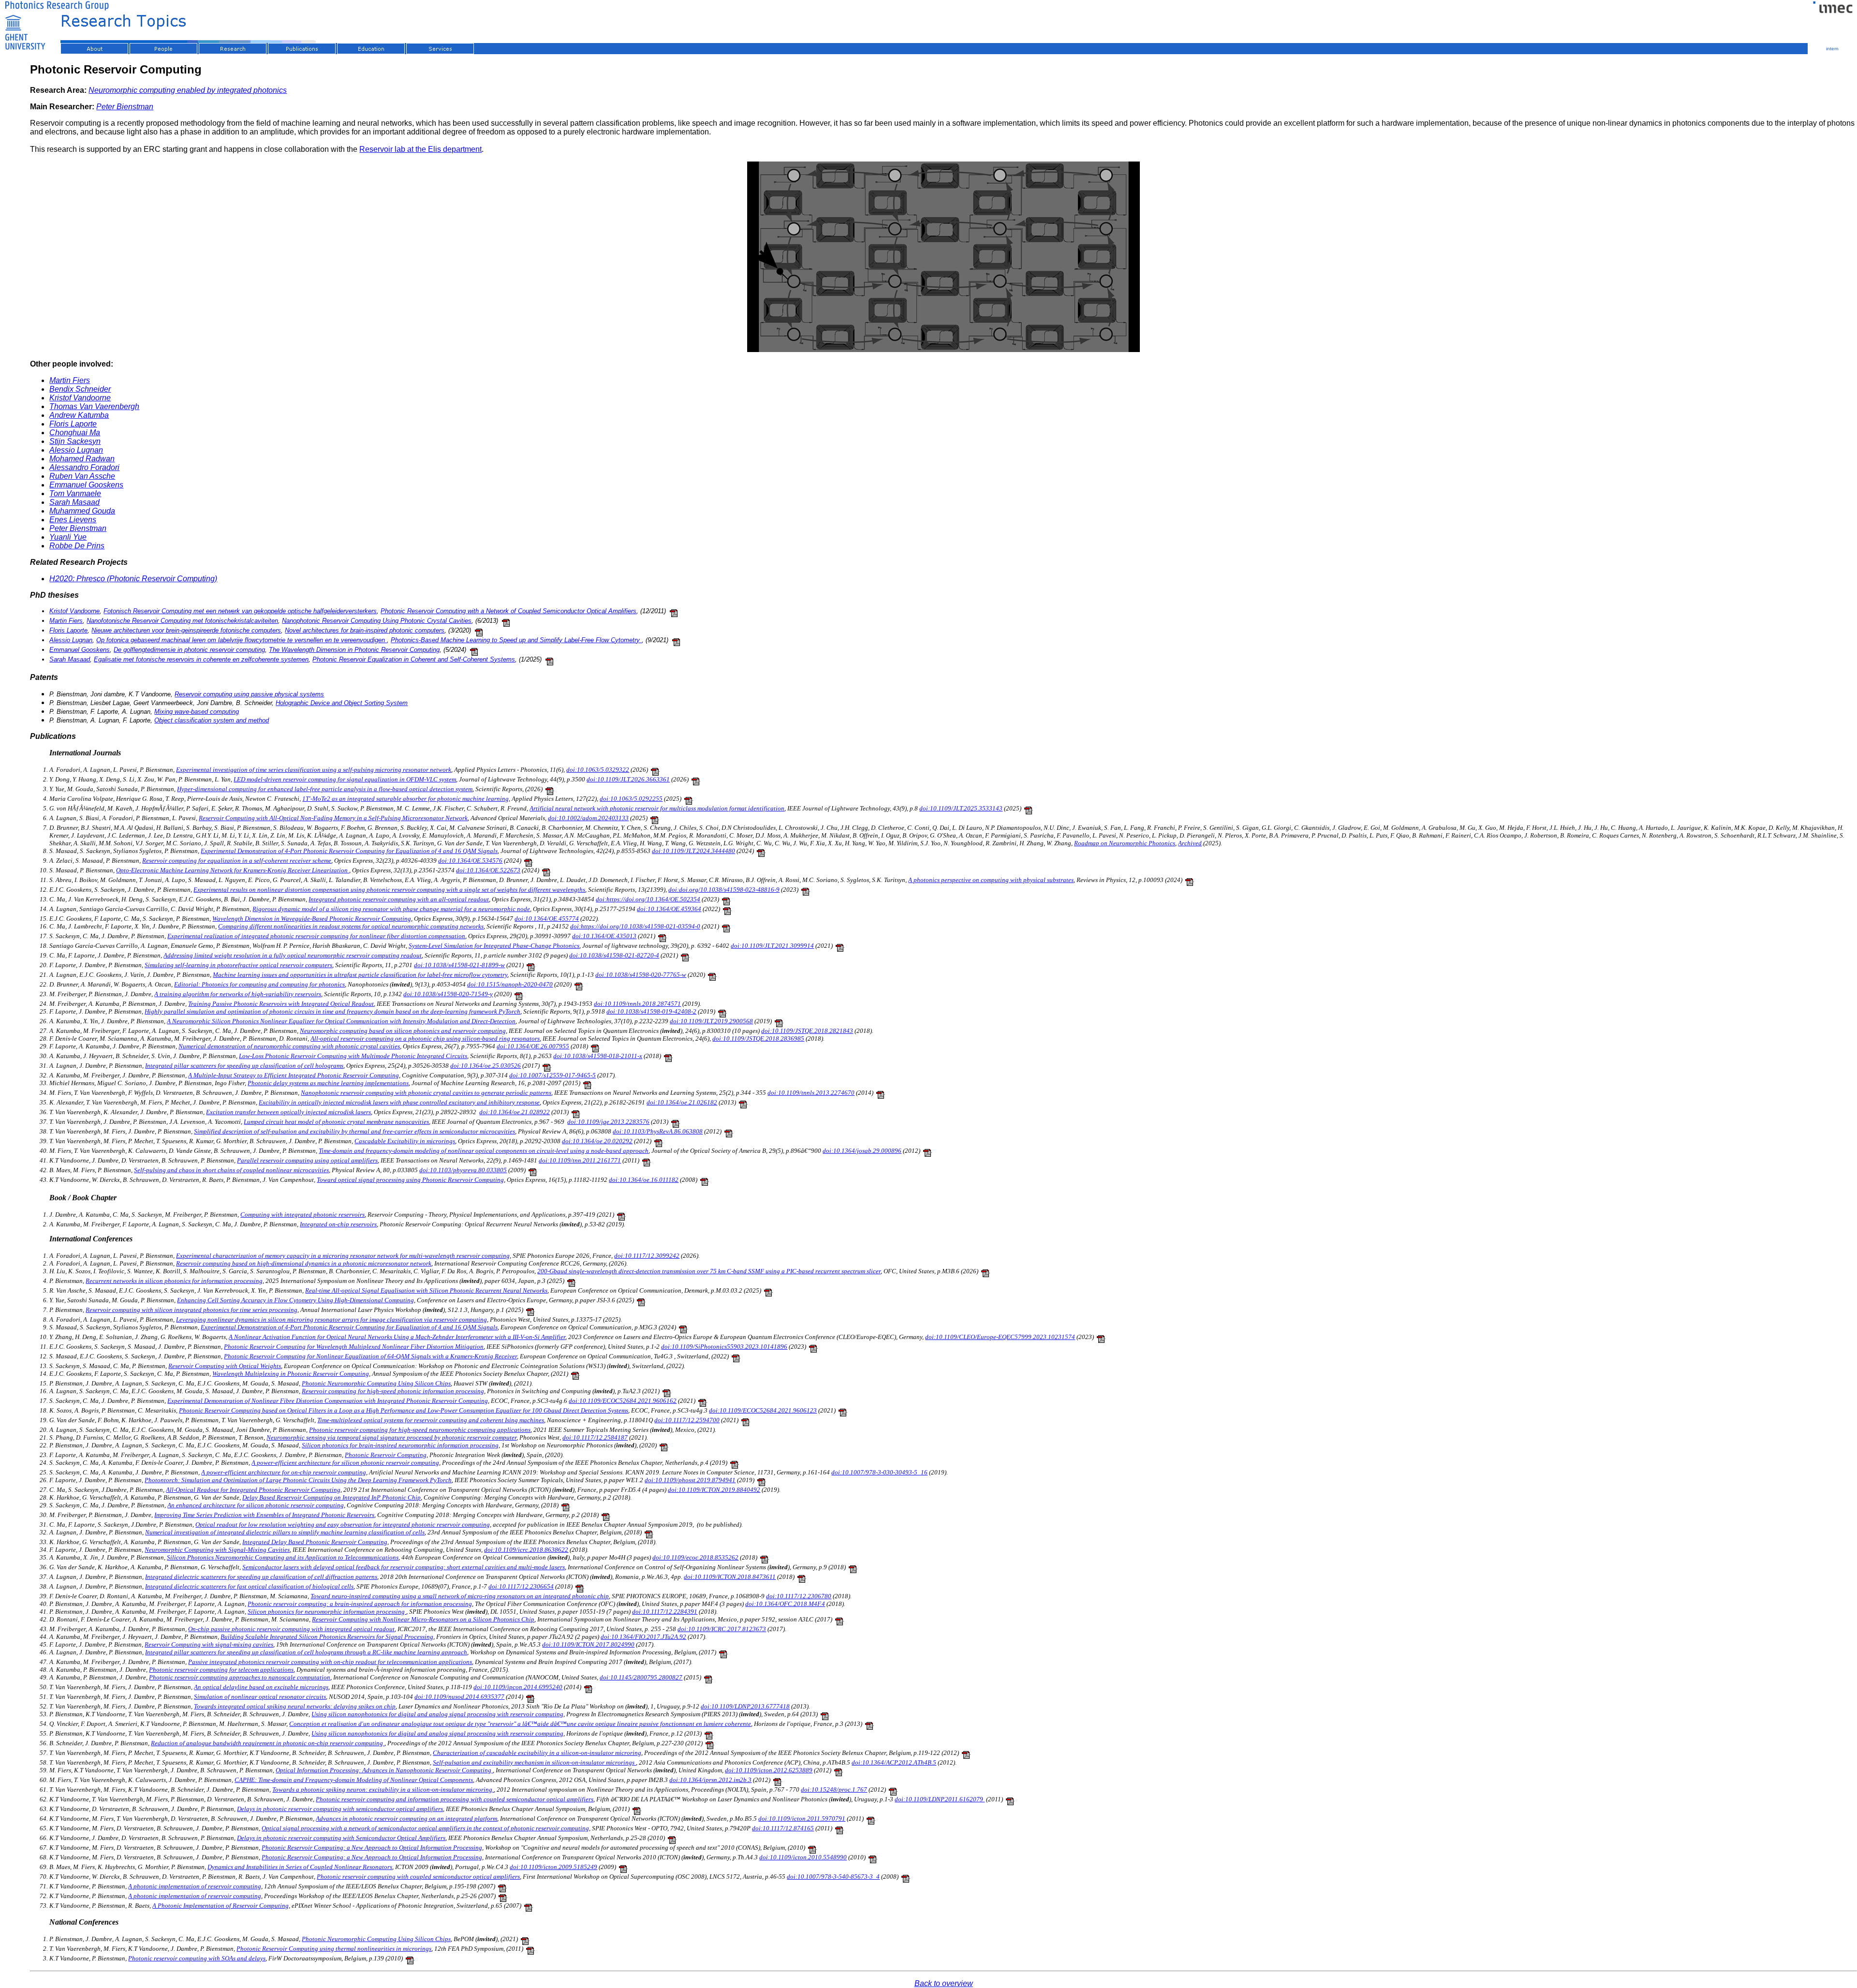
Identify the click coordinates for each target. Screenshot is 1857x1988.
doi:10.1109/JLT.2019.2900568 (711, 1021)
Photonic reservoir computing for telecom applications (221, 1670)
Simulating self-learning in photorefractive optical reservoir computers (238, 965)
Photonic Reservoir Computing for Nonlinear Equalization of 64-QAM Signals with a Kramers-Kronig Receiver (370, 1356)
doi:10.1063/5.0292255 (631, 799)
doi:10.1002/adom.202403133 (588, 818)
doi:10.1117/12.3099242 (647, 1256)
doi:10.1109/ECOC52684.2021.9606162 (623, 1401)
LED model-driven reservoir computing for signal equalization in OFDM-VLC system (345, 779)
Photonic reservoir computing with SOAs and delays (197, 1958)
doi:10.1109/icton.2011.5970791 (802, 1819)
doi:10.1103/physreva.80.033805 (463, 1170)
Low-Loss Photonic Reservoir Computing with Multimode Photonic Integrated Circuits (353, 1056)
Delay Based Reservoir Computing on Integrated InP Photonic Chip (332, 1497)
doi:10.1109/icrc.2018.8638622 (526, 1550)
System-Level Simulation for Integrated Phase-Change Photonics (494, 946)
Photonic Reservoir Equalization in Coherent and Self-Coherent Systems (414, 659)
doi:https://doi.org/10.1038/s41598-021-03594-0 (635, 926)
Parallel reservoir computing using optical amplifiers (307, 1160)
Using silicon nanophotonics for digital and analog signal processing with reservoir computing (437, 1714)
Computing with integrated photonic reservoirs (302, 1215)
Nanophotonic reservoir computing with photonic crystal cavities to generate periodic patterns (426, 1093)
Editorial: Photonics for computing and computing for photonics (259, 984)
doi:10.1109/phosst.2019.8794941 (690, 1480)
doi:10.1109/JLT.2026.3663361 (628, 779)
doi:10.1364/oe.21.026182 (682, 1102)
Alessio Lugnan (76, 450)
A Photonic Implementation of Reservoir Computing (221, 1906)
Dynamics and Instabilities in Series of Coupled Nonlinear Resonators (300, 1867)
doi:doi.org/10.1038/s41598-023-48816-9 (724, 890)
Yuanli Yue (68, 537)
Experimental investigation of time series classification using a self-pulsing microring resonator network (314, 770)
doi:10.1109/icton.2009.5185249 (553, 1867)
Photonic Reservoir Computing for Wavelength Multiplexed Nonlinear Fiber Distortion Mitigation (354, 1347)
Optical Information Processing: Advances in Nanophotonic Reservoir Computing (384, 1770)
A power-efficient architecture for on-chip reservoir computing (284, 1472)
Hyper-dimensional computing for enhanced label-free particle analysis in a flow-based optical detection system (325, 789)
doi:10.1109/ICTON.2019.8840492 (714, 1490)
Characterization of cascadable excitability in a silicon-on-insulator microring (537, 1753)
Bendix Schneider (80, 389)
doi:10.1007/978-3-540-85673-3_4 (833, 1877)
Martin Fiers (70, 380)
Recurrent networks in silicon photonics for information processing (174, 1281)
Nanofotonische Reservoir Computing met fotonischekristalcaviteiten (182, 621)
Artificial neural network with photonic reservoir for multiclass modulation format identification (657, 808)
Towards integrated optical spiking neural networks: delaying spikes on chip (295, 1706)
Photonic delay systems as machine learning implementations (328, 1083)
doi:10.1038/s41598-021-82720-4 (614, 955)
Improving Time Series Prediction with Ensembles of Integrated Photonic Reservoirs (264, 1515)
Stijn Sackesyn (75, 441)
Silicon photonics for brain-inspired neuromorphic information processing (400, 1445)
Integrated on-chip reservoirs (338, 1224)
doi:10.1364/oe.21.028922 (515, 1112)
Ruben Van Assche (82, 476)
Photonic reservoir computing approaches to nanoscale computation (240, 1677)
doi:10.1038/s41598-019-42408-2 (651, 1011)
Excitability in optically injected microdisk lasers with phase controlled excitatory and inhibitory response (399, 1102)
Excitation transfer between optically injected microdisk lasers (288, 1112)
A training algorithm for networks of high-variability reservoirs (238, 994)
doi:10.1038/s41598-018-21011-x (598, 1056)
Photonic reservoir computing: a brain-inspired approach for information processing (360, 1604)
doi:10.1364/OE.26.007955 (533, 1046)
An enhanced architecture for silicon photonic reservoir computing (256, 1505)
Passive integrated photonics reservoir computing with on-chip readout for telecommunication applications (330, 1662)
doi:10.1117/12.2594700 (687, 1420)
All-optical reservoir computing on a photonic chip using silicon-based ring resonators (425, 1038)
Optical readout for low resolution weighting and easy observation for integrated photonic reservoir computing (343, 1524)
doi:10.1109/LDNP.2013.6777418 (745, 1706)
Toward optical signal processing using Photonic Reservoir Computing (410, 1180)
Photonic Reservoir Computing (386, 1455)
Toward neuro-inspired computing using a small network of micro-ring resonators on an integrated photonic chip (460, 1596)
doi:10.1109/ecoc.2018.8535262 (695, 1557)
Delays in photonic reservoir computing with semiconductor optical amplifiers (340, 1809)
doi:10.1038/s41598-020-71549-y (448, 994)
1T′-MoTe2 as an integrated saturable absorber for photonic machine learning (405, 799)
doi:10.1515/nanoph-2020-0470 (510, 984)
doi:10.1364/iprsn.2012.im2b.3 (710, 1780)
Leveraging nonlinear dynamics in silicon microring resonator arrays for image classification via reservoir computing (332, 1319)
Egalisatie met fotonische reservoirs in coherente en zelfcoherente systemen (201, 659)
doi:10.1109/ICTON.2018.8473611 (730, 1577)
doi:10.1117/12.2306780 (799, 1596)
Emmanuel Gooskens (86, 485)
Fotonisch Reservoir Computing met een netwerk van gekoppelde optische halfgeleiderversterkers (240, 611)
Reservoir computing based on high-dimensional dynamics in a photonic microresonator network (304, 1263)
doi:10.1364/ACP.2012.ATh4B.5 (894, 1762)
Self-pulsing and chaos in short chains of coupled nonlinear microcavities (231, 1170)
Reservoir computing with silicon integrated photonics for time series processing (192, 1310)
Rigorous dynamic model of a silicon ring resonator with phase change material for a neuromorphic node (391, 909)
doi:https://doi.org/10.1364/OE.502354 (648, 899)
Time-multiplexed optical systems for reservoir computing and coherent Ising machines (431, 1420)
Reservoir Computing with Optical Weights (225, 1366)
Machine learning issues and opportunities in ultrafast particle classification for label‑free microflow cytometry (360, 975)
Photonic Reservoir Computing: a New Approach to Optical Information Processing (372, 1848)
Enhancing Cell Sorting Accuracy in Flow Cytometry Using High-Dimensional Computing (295, 1300)
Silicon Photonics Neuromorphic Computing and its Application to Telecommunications (283, 1557)
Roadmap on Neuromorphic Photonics (1125, 843)
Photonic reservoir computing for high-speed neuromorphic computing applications (420, 1430)
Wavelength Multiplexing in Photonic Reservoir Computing (291, 1374)
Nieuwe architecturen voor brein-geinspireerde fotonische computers (186, 630)
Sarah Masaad (74, 502)
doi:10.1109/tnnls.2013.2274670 (811, 1093)
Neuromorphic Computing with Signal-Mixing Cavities (217, 1550)
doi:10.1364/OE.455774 (547, 919)
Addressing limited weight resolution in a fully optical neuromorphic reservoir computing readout (293, 955)
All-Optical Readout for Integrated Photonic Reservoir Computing (253, 1490)
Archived (1190, 843)
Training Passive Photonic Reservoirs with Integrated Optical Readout (281, 1004)
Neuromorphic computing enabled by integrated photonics (188, 90)
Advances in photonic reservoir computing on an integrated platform (406, 1819)
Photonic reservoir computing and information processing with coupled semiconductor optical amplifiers (455, 1799)
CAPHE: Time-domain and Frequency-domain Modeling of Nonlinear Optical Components (354, 1780)
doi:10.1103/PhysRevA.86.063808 (658, 1131)
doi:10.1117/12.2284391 (665, 1612)
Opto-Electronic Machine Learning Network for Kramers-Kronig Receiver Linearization (233, 870)
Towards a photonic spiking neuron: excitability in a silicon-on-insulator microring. (383, 1789)
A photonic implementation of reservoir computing (195, 1886)
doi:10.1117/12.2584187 (595, 1437)
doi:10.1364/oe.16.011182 (644, 1180)
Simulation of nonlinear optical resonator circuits (260, 1697)
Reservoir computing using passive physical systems (249, 694)
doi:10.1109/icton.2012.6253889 (769, 1770)
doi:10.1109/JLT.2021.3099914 (772, 946)
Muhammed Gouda (82, 511)
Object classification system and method (212, 720)
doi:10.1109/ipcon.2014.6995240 (518, 1687)
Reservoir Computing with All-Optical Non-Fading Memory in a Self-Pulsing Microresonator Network (333, 818)
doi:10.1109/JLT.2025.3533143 (961, 808)
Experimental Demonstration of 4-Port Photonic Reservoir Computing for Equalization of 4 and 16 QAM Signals (349, 851)
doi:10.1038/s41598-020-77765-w (641, 975)
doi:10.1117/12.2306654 (521, 1586)
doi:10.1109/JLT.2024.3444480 (693, 851)
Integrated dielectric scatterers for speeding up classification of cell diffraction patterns (261, 1577)
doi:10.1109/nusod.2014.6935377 (459, 1697)
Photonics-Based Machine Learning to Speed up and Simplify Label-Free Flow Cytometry (516, 640)
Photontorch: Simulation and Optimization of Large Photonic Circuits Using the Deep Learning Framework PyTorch (298, 1480)
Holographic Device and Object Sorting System (342, 703)
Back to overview (944, 1983)
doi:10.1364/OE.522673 (488, 870)
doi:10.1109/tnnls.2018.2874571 (637, 1004)
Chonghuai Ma (75, 433)
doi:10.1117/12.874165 (783, 1828)
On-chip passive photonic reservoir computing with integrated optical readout (291, 1629)
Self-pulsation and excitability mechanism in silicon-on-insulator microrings (534, 1762)
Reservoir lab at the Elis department (420, 149)
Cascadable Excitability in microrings (405, 1141)
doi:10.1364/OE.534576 (470, 861)
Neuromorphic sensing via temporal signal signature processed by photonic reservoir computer (391, 1437)
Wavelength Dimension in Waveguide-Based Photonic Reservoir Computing (312, 919)
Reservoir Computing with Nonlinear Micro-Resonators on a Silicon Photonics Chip (423, 1619)
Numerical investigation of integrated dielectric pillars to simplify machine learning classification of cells (285, 1532)
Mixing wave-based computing (197, 712)
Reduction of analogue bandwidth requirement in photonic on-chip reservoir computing (268, 1743)
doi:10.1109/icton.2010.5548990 (803, 1857)
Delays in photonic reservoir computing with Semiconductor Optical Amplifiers (341, 1838)
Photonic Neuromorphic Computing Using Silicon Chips (376, 1383)
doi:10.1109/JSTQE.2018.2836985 (758, 1038)
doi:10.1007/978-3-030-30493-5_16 (879, 1472)
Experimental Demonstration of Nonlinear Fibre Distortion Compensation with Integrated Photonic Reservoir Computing (328, 1401)
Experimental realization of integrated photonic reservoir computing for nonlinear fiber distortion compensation (316, 936)
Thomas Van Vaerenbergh (94, 406)
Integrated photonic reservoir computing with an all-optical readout (399, 899)
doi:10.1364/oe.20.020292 (597, 1141)
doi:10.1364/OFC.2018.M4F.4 (785, 1604)
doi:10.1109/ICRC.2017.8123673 (722, 1629)
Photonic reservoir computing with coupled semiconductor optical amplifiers (418, 1877)
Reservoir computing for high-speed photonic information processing (393, 1391)
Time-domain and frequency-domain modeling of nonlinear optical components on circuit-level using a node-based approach (484, 1151)
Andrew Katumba (79, 415)
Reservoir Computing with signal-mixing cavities (209, 1644)
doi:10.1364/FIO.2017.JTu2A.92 (643, 1637)
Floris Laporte (73, 424)
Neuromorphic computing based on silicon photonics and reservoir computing (403, 1031)
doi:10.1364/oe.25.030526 (486, 1066)
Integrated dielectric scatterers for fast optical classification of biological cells (249, 1586)
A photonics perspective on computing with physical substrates (991, 880)
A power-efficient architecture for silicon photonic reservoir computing (345, 1463)
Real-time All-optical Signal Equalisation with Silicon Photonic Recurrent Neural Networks (426, 1290)
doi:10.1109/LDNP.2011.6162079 (940, 1799)
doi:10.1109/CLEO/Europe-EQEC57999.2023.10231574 (1000, 1337)
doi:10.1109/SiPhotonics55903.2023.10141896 (724, 1347)
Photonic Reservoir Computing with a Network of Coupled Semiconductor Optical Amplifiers (508, 611)
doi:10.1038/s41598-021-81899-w (459, 965)
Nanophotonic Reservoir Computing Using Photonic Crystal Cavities (377, 621)
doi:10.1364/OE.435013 (604, 936)
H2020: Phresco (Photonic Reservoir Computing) (133, 579)
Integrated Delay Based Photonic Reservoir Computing (315, 1542)
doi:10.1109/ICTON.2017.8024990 (588, 1644)
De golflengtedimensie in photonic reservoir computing (189, 650)
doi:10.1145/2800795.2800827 (641, 1677)
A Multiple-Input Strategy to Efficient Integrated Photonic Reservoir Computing (294, 1075)
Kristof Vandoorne (80, 398)
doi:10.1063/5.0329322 (598, 770)
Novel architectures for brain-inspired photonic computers (365, 630)
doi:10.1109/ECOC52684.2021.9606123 (763, 1410)
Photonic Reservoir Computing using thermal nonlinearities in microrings (334, 1949)
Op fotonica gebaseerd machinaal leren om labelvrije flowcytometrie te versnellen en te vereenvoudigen (242, 640)
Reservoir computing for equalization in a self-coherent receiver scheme (237, 861)
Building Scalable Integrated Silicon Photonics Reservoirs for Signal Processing (327, 1637)
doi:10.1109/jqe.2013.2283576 (608, 1122)
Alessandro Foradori (84, 467)
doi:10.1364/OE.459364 (669, 909)
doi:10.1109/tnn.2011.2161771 (580, 1160)
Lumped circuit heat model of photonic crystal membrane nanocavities (336, 1122)
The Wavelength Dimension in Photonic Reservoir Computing (354, 650)
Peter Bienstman (125, 107)
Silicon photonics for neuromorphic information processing (327, 1612)
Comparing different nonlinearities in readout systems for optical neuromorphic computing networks (351, 926)
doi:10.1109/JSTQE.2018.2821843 (807, 1031)
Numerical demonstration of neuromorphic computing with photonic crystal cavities (289, 1046)
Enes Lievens (73, 520)
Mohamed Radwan (82, 459)
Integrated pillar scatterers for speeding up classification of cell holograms (244, 1066)
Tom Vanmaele (75, 493)
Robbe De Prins (77, 546)
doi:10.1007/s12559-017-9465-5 (553, 1075)
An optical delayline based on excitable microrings (261, 1687)
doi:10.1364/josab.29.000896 (862, 1151)
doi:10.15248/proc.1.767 (834, 1789)
